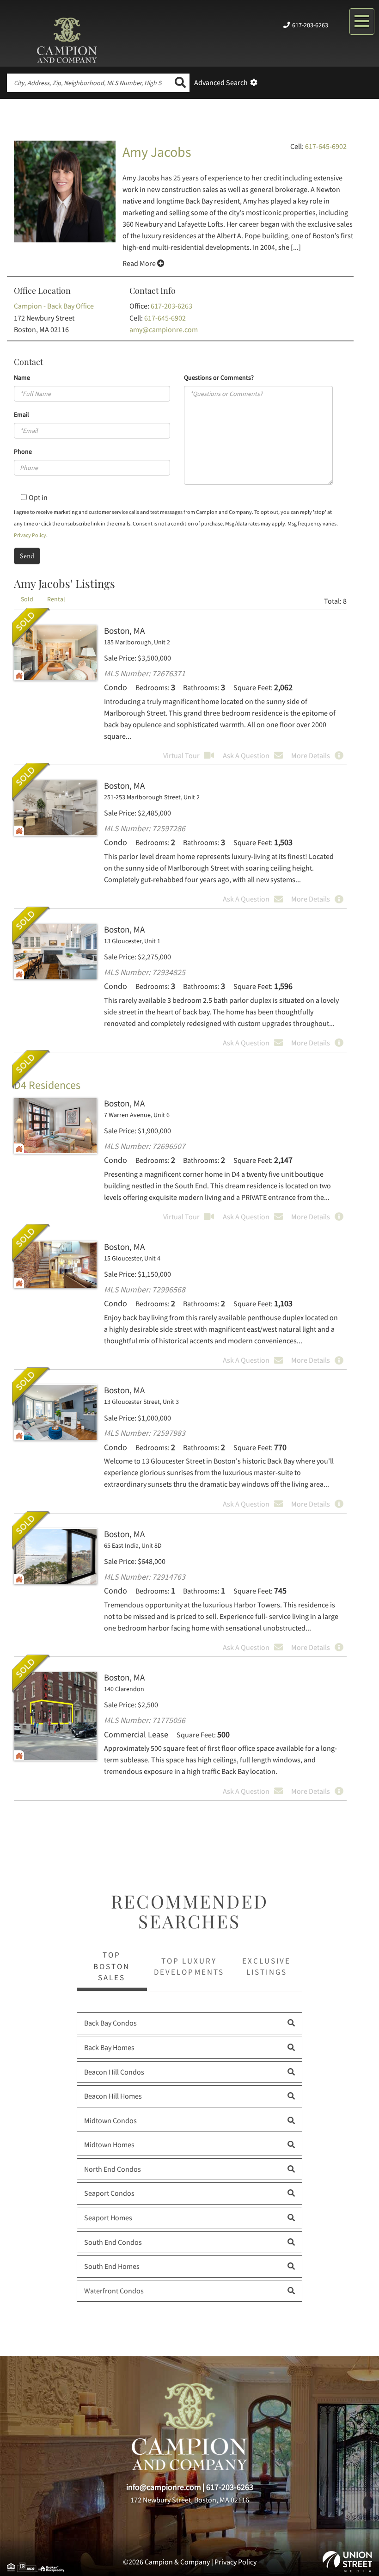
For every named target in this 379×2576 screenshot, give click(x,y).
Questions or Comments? (219, 377)
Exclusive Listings (266, 1966)
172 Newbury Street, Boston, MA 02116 (190, 2500)
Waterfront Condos (114, 2291)
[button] (180, 83)
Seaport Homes (108, 2218)
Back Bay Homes (109, 2047)
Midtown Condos (110, 2120)
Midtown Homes (109, 2144)
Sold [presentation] (27, 599)
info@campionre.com (164, 2487)
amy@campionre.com (164, 329)
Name (22, 377)
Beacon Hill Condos (114, 2072)
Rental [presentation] (56, 599)
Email (21, 414)
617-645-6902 (326, 146)
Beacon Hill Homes (113, 2096)
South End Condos (113, 2242)
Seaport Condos (109, 2193)
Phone (23, 451)
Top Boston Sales (112, 1966)
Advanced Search (221, 82)
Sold (31, 627)
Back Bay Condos (110, 2023)
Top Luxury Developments (189, 1966)
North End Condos (113, 2169)
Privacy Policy (30, 535)
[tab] (27, 599)
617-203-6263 (310, 25)
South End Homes (112, 2266)
